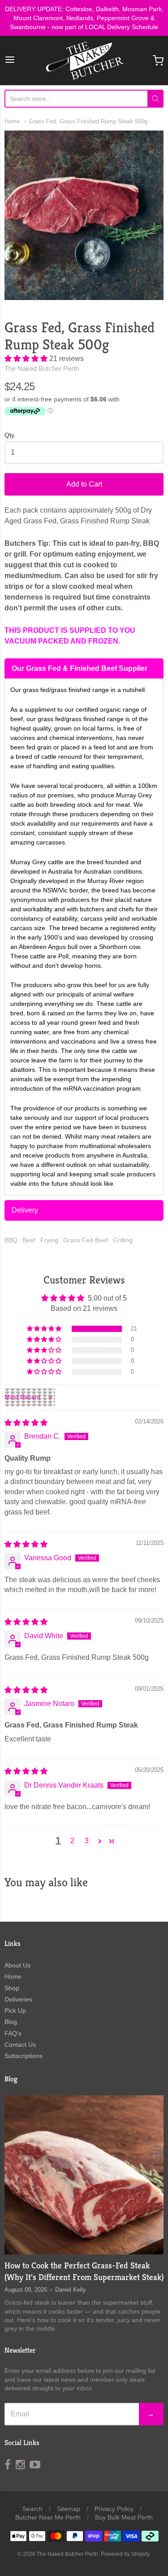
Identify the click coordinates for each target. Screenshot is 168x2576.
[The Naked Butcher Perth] (84, 61)
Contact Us (20, 2045)
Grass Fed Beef (86, 1240)
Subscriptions (24, 2056)
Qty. (10, 435)
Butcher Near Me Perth (48, 2517)
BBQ (11, 1240)
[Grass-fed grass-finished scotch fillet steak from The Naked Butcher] (84, 2175)
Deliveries (18, 1999)
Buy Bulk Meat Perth (124, 2517)
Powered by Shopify (125, 2554)
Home (12, 121)
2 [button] (72, 1841)
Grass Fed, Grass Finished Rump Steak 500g (88, 121)
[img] (26, 1423)
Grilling (123, 1240)
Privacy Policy (114, 2509)
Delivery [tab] (25, 1210)
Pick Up (15, 2010)
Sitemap (69, 2509)
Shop (12, 1988)
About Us (17, 1965)
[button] (27, 359)
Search (32, 2509)
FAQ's (13, 2033)
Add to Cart (84, 484)
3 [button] (87, 1841)
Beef (29, 1240)
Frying (49, 1240)
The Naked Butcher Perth (42, 368)
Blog (11, 2022)
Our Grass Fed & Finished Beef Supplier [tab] (80, 668)
